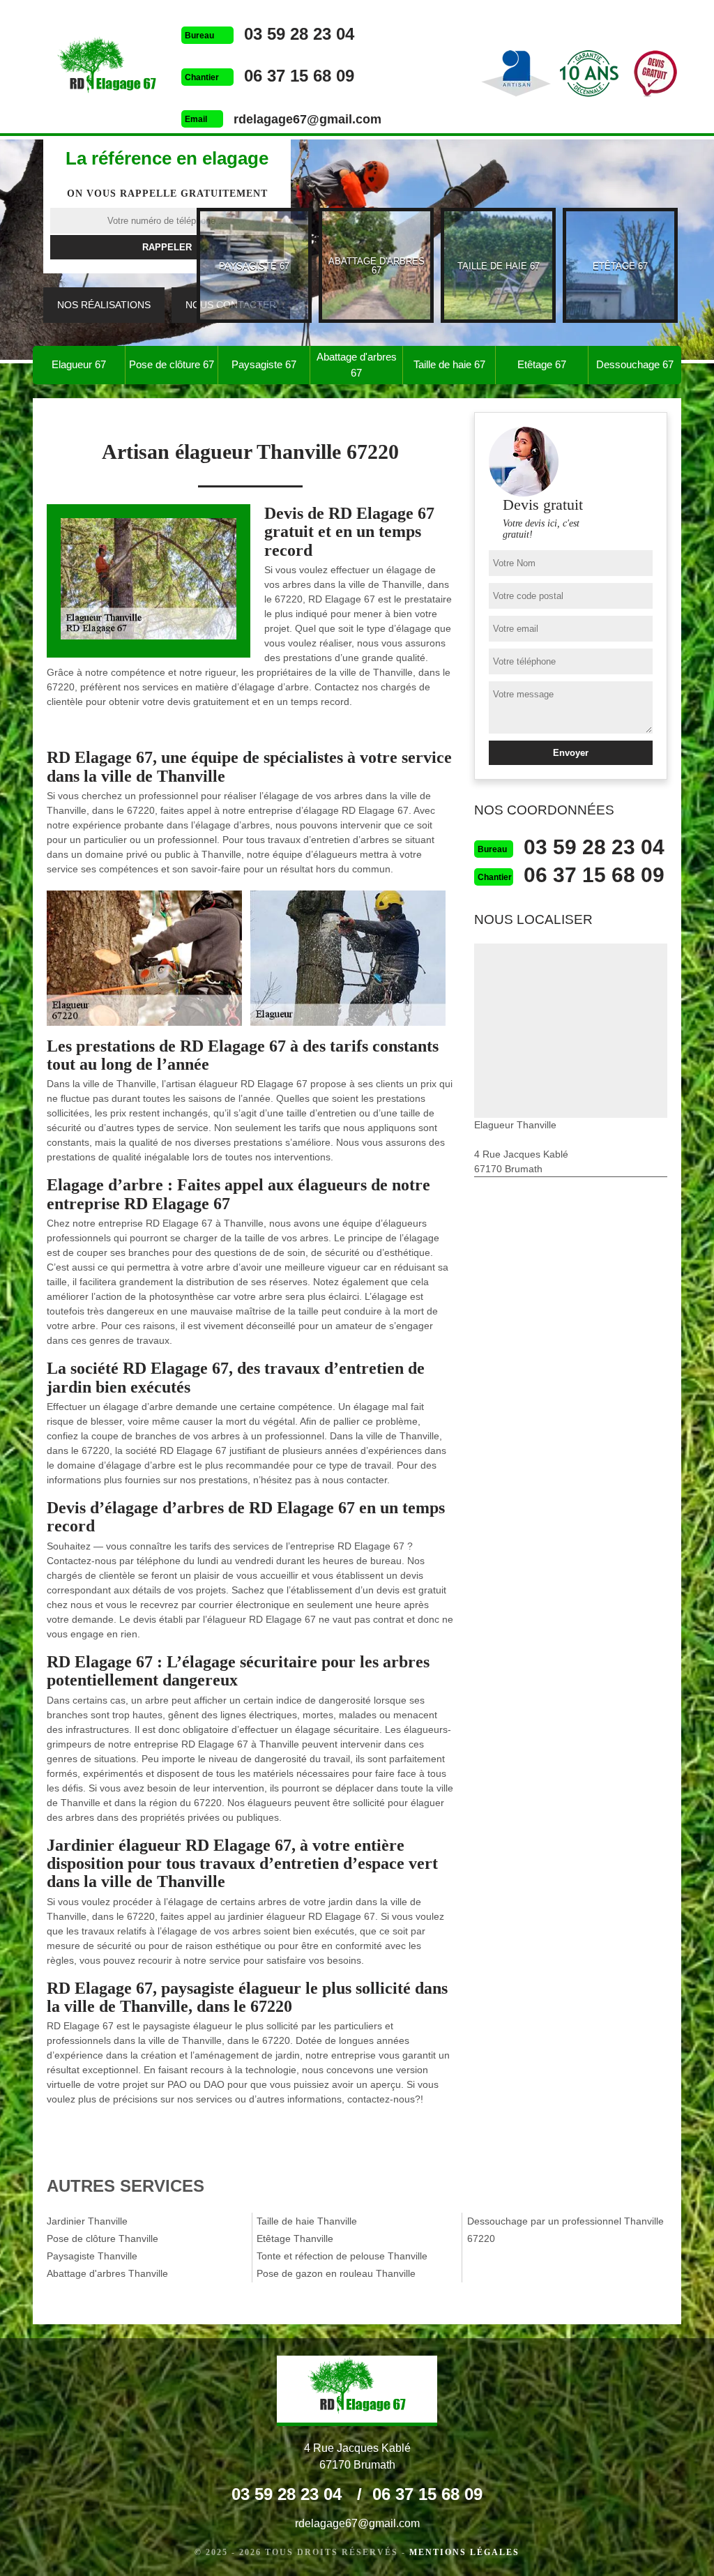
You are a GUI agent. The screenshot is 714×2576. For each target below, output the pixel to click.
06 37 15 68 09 (299, 76)
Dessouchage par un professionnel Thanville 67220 (565, 2230)
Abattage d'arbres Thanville (107, 2273)
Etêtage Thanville (295, 2238)
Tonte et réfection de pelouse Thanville (342, 2256)
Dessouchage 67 (635, 364)
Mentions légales (464, 2552)
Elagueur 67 (79, 364)
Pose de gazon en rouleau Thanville (336, 2273)
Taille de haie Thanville (307, 2221)
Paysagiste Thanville (92, 2256)
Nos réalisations (104, 305)
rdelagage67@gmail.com (307, 119)
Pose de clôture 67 (172, 364)
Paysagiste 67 (264, 364)
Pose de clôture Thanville (102, 2238)
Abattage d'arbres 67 (357, 365)
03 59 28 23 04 (299, 34)
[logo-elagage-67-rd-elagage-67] (107, 68)
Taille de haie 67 (449, 364)
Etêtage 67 (542, 364)
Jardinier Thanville (87, 2221)
